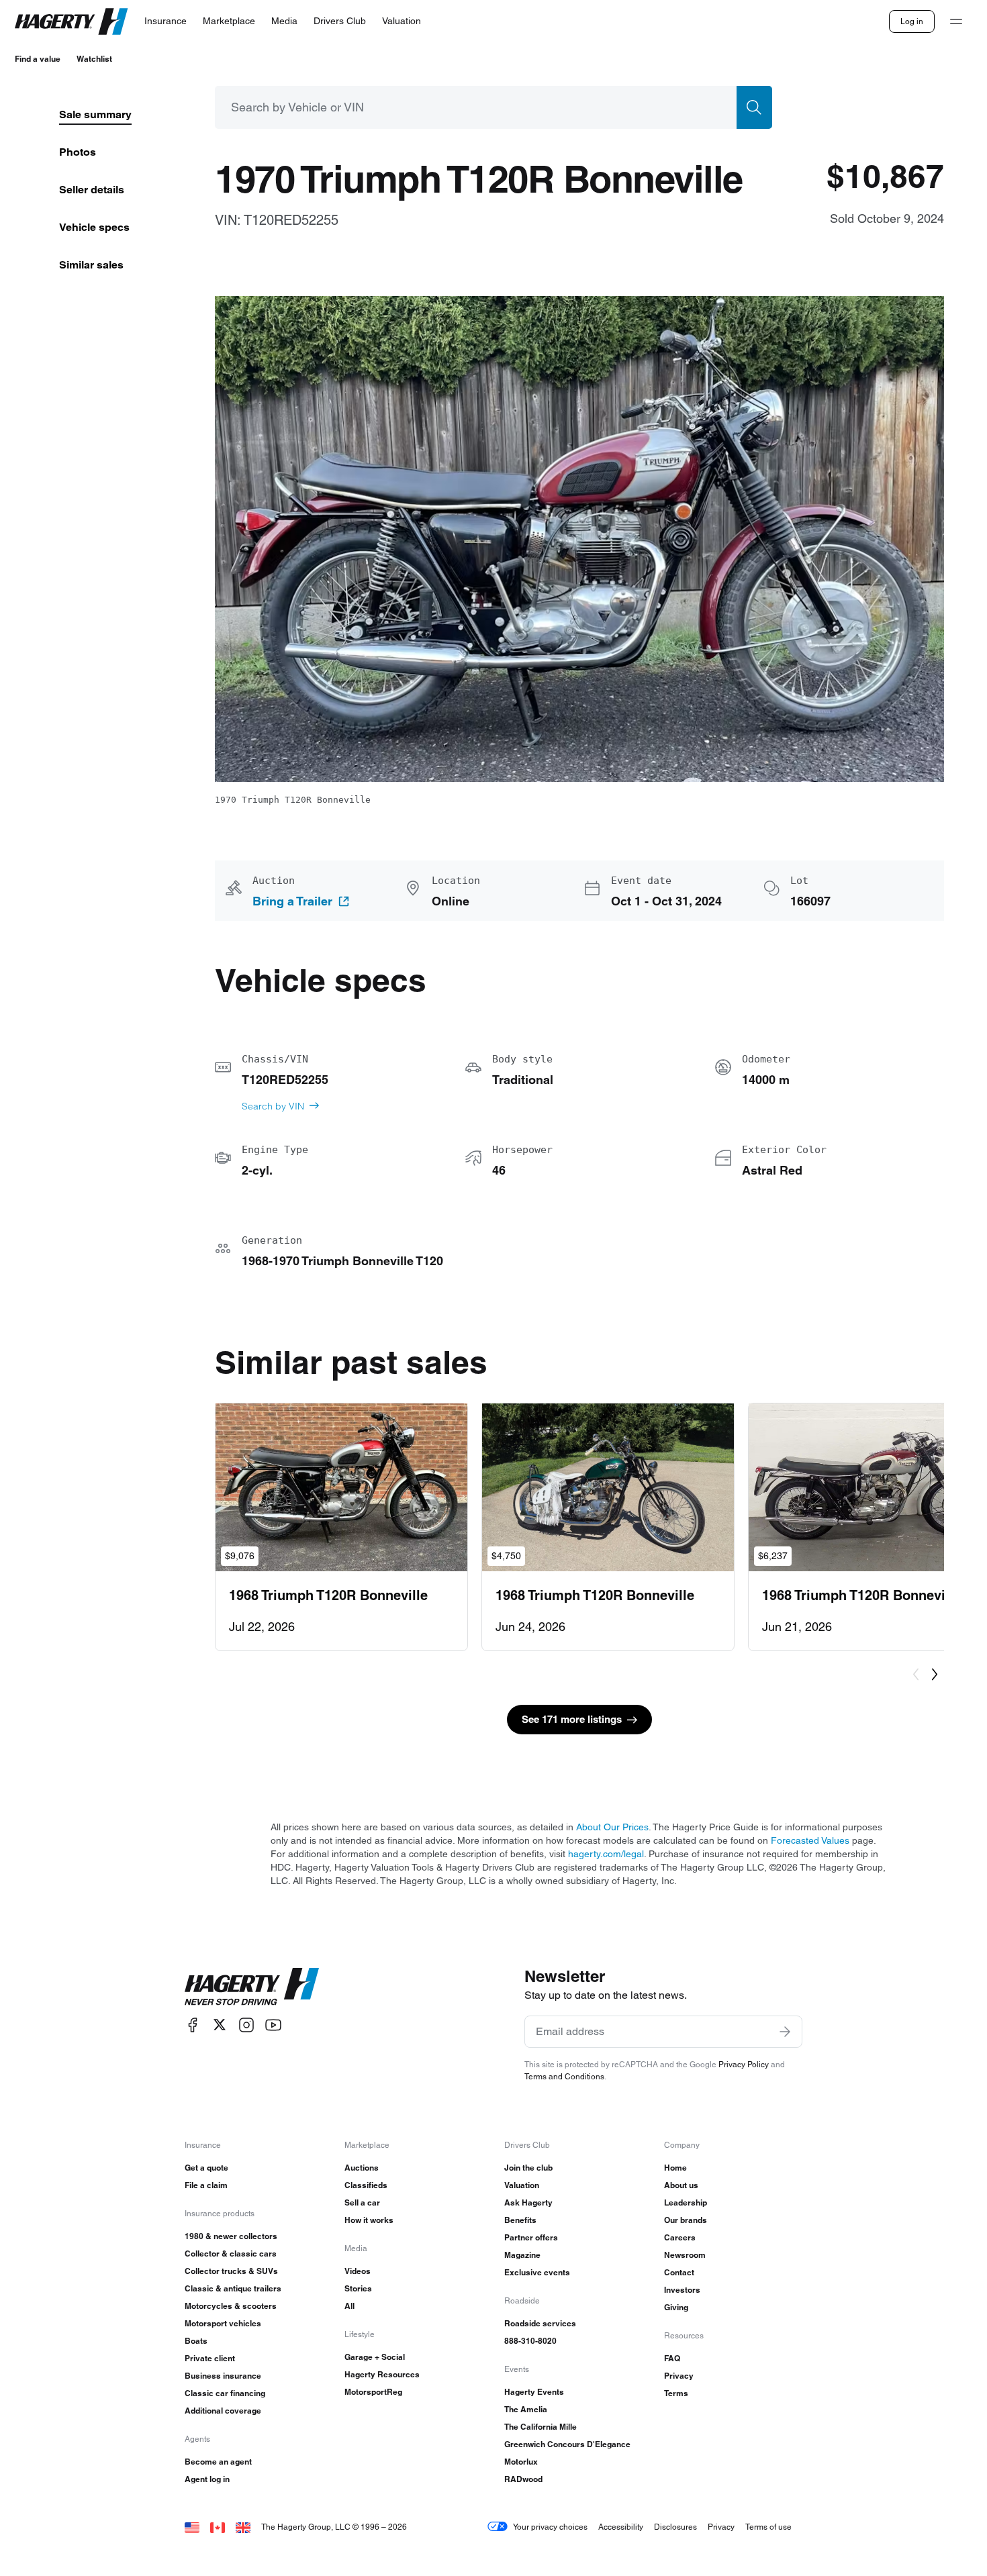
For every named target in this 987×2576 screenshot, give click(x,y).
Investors (682, 2290)
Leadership (686, 2202)
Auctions (362, 2168)
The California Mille (540, 2427)
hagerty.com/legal (606, 1854)
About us (681, 2185)
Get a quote (206, 2168)
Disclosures (675, 2527)
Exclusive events (537, 2272)
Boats (196, 2341)
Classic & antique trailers (233, 2288)
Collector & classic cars (231, 2253)
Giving (676, 2307)
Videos (358, 2271)
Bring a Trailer (292, 901)
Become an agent (218, 2462)
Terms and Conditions (564, 2076)
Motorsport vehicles (223, 2323)
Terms (676, 2393)
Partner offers (531, 2237)
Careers (680, 2237)
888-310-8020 (530, 2341)
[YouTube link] (273, 2025)
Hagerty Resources (382, 2374)
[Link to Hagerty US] (192, 2527)
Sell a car (362, 2202)
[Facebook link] (193, 2025)
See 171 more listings (572, 1719)
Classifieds (366, 2185)
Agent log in (207, 2479)
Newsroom (685, 2255)
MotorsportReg (373, 2392)
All (349, 2306)
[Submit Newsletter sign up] (785, 2032)
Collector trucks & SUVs (231, 2271)
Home (675, 2168)
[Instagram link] (246, 2025)
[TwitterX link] (220, 2025)
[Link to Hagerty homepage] (252, 1987)
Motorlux (521, 2462)
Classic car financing (225, 2393)
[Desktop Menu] (956, 21)
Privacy (679, 2376)
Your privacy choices (550, 2527)
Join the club (528, 2168)
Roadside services (540, 2323)
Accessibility (621, 2527)
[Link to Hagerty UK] (243, 2527)
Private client (210, 2358)
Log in (912, 21)
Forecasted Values (810, 1840)
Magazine (522, 2255)
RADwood (523, 2479)
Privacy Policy (744, 2064)
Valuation (522, 2185)
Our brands (686, 2220)
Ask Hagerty (528, 2202)
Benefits (520, 2220)
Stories (358, 2288)
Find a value (38, 59)
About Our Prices (612, 1827)
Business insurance (223, 2376)
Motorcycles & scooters (231, 2306)
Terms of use (768, 2527)
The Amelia (526, 2409)
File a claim (206, 2185)
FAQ (672, 2358)
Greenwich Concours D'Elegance (567, 2444)
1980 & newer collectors (231, 2236)
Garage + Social (375, 2357)
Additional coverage (223, 2411)
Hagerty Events (534, 2392)
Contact (679, 2272)
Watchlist (94, 59)
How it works (369, 2220)
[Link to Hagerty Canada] (218, 2527)
